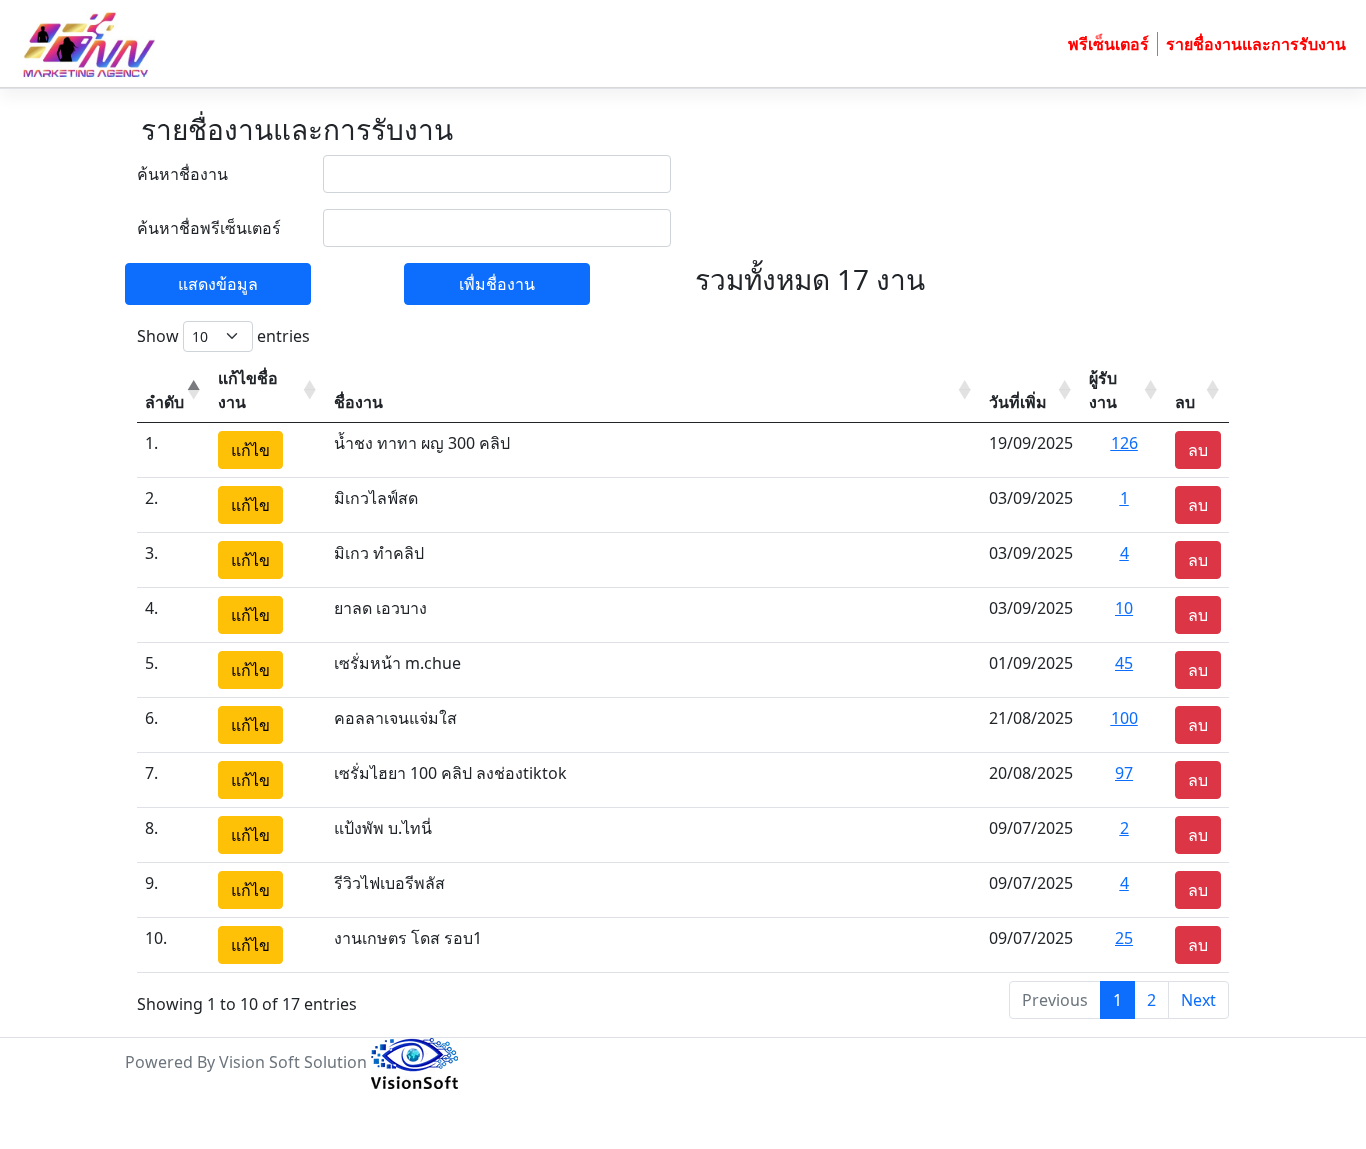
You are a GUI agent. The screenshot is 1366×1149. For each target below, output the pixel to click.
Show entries (223, 336)
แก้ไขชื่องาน (248, 390)
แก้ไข (250, 450)
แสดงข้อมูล (218, 284)
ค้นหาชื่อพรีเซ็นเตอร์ (209, 228)
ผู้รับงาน (1103, 390)
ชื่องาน (358, 402)
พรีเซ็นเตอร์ (1108, 44)
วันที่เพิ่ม (1018, 402)
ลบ (1185, 402)
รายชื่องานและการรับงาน (1256, 44)
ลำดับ (164, 402)
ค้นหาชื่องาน (182, 174)
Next (1198, 1000)
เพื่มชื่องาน (497, 284)
